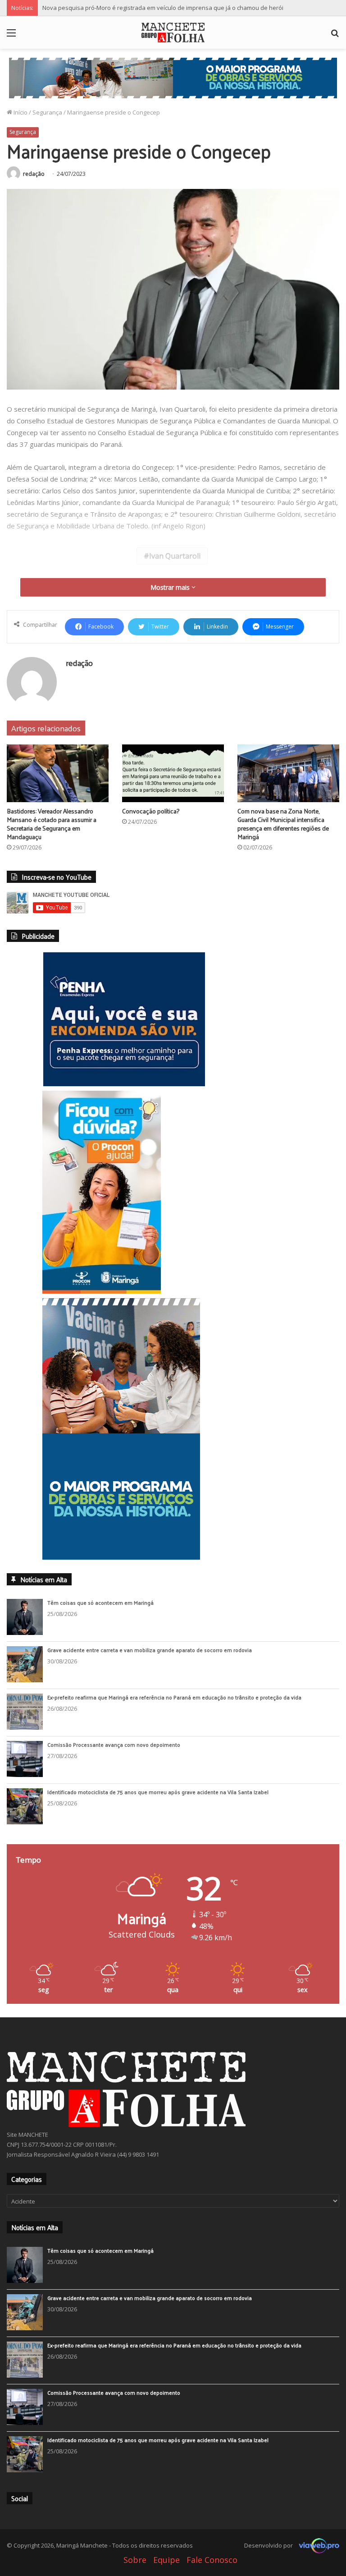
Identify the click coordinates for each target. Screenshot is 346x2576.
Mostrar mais (171, 587)
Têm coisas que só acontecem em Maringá (100, 1670)
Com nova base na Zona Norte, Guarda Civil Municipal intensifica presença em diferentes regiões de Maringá (283, 824)
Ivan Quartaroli (175, 556)
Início (20, 112)
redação (34, 174)
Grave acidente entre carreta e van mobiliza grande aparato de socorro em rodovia (150, 1717)
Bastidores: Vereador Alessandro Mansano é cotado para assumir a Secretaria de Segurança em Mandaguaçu (52, 824)
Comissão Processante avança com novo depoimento (114, 1812)
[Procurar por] (335, 36)
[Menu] (11, 36)
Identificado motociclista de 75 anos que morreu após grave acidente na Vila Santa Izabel (158, 1860)
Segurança (47, 112)
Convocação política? (151, 811)
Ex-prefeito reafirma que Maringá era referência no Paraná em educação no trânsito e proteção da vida (174, 1765)
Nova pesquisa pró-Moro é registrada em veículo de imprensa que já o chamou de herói (163, 8)
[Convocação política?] (173, 773)
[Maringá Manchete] (173, 32)
